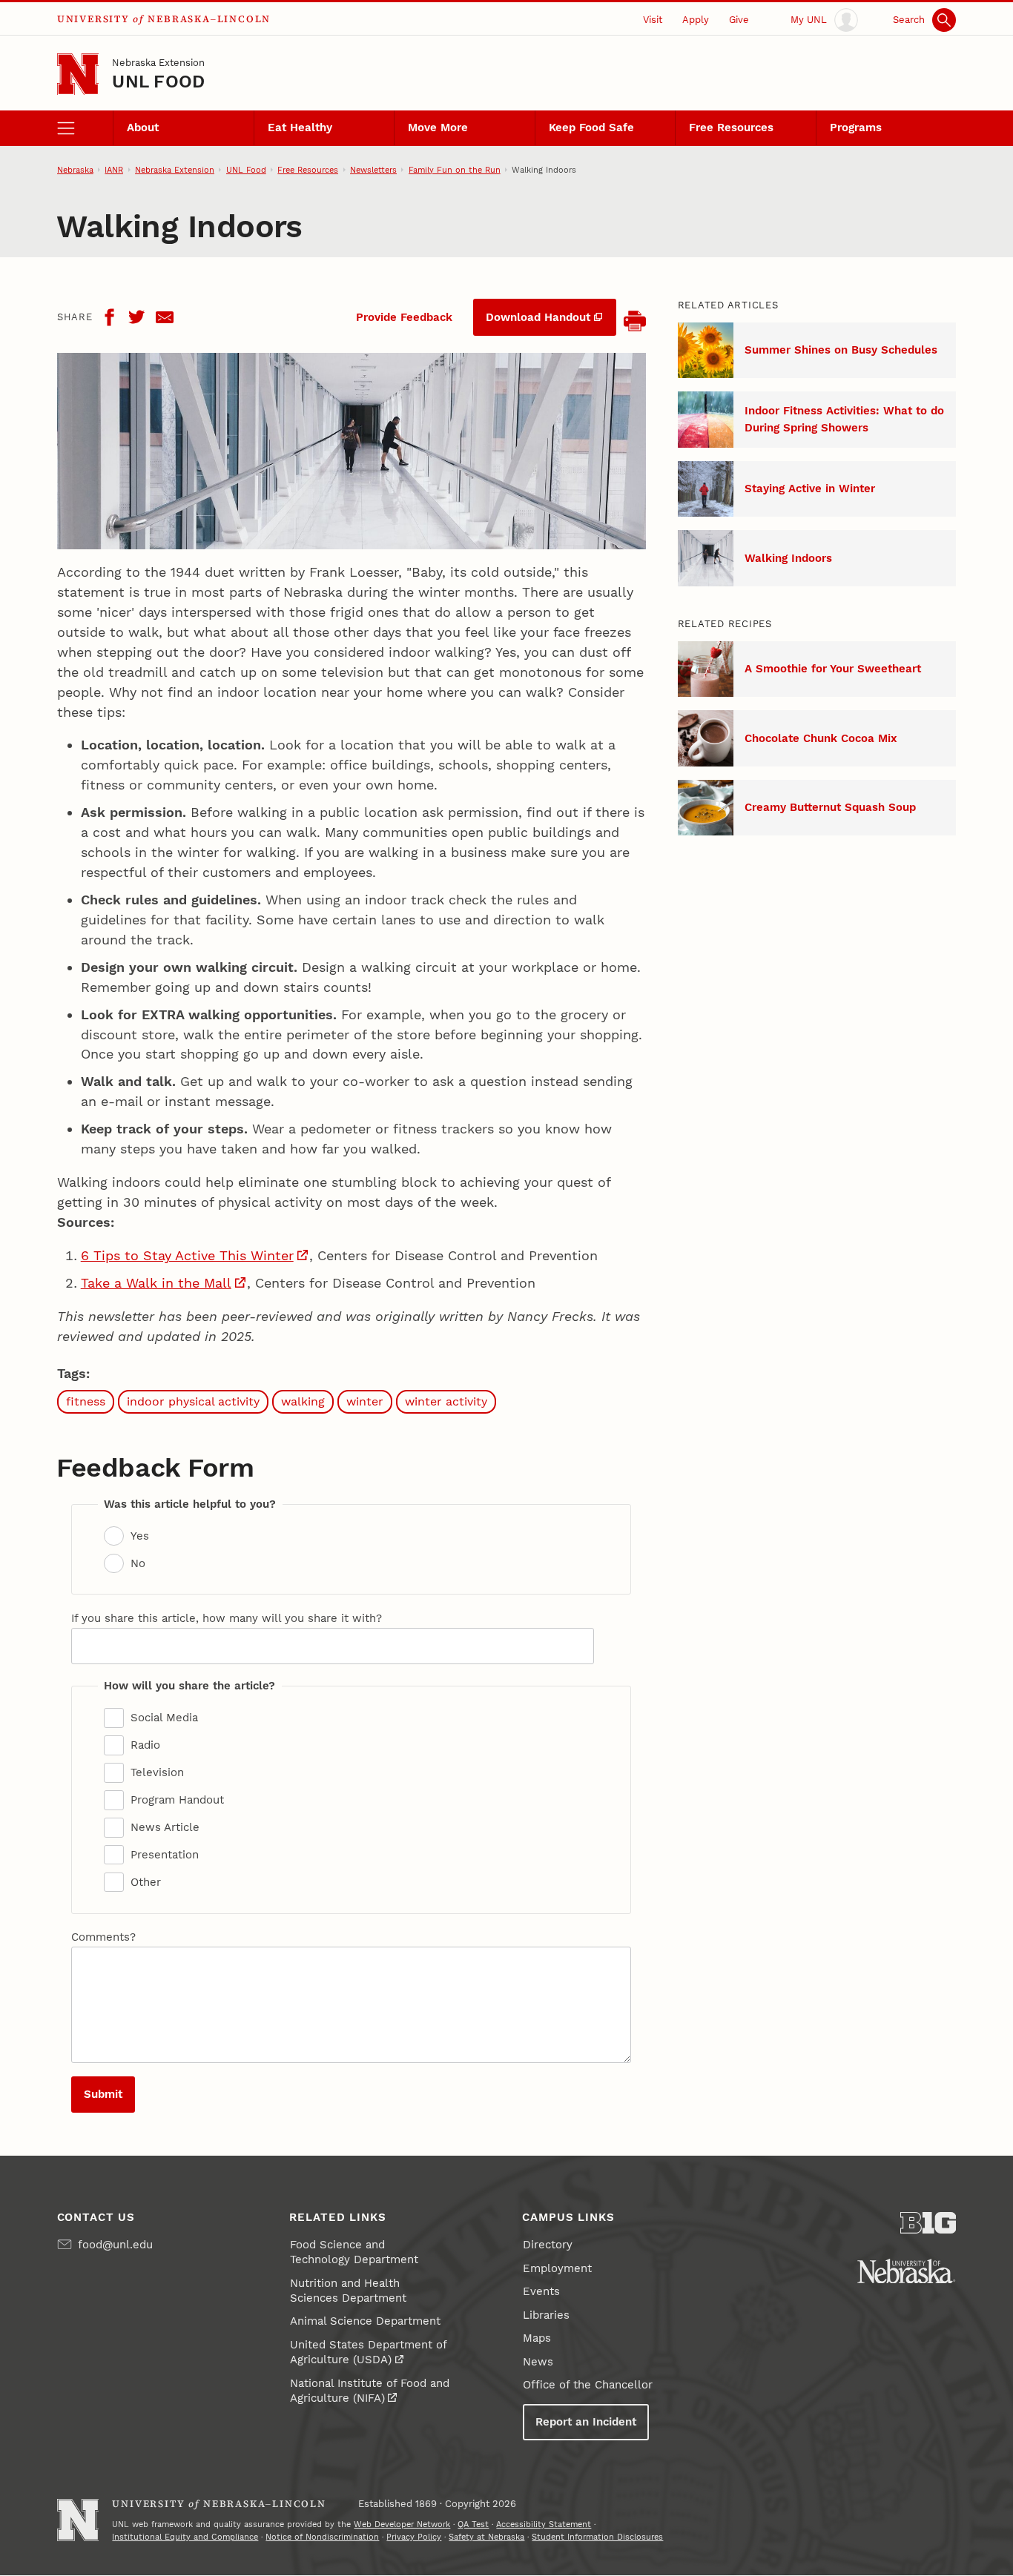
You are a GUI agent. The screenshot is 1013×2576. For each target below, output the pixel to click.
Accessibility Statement (544, 2524)
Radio (145, 1745)
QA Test (473, 2524)
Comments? (103, 1937)
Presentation (165, 1855)
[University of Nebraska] (906, 2271)
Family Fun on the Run (455, 170)
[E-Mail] (165, 317)
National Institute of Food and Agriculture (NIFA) (370, 2391)
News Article (165, 1827)
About (143, 128)
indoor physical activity (193, 1401)
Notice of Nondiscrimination (322, 2537)
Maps (537, 2338)
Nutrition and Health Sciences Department (348, 2291)
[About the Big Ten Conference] (928, 2223)
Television (157, 1772)
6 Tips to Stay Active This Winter (187, 1255)
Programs (856, 128)
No (138, 1563)
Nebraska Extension (158, 62)
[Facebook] (109, 317)
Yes (140, 1536)
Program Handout (177, 1800)
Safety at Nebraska (486, 2537)
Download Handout (538, 317)
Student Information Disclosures (597, 2537)
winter (365, 1401)
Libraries (546, 2315)
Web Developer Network (402, 2524)
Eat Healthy (300, 128)
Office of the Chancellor (588, 2385)
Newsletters (373, 170)
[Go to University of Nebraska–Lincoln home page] (78, 75)
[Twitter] (136, 317)
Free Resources (731, 128)
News (538, 2362)
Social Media (164, 1718)
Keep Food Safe (591, 128)
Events (541, 2291)
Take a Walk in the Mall (156, 1283)
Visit (653, 19)
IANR (114, 170)
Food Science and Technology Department (354, 2252)
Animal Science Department (365, 2321)
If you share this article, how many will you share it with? (227, 1618)
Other (146, 1882)
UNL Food (158, 82)
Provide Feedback (404, 317)
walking (303, 1401)
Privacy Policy (414, 2537)
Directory (548, 2245)
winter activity (446, 1401)
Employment (557, 2268)
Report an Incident (586, 2422)
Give (739, 19)
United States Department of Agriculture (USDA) (368, 2352)
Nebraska (75, 170)
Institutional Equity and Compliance (185, 2537)
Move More (438, 128)
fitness (86, 1401)
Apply (696, 19)
